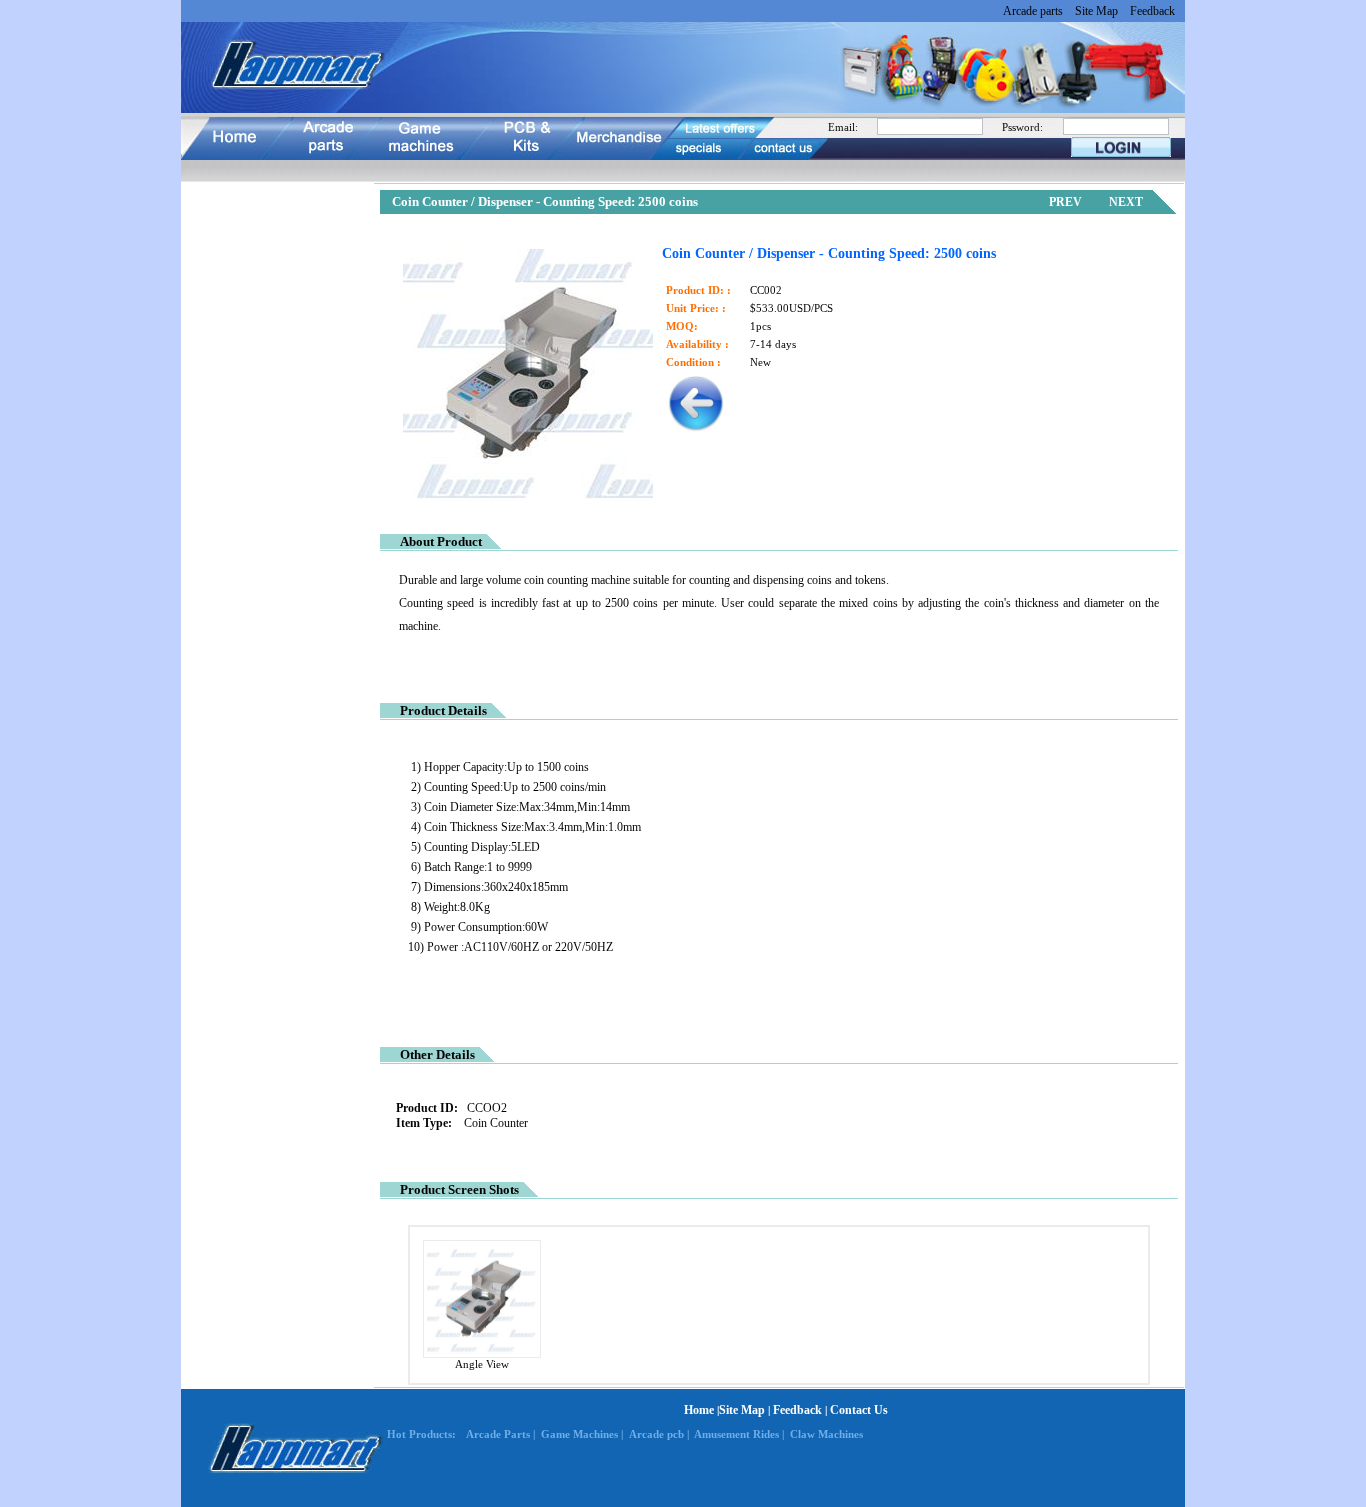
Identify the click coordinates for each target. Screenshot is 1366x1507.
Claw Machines (826, 1434)
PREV (1065, 202)
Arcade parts (1033, 11)
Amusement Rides (736, 1434)
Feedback (1152, 11)
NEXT (1126, 202)
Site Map (1096, 11)
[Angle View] (482, 1354)
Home (699, 1410)
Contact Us (859, 1410)
